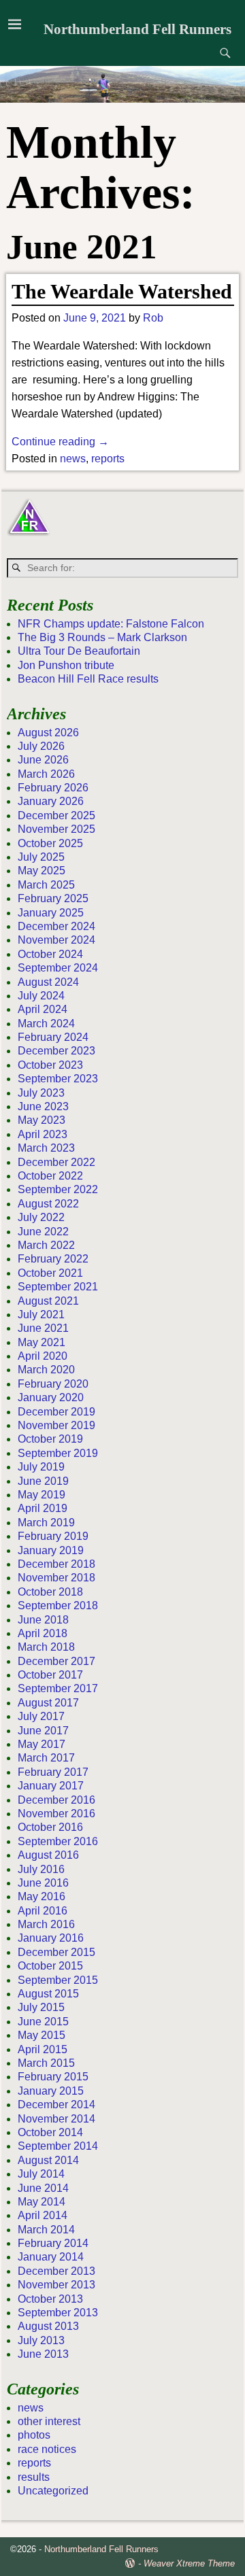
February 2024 (53, 1037)
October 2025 (50, 843)
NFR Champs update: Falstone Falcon (111, 624)
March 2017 (46, 1758)
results (34, 2477)
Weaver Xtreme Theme (189, 2563)
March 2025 (46, 885)
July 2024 (41, 996)
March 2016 (46, 1924)
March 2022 (46, 1245)
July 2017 (41, 1716)
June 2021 (43, 1328)
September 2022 (58, 1189)
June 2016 (43, 1883)
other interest (49, 2421)
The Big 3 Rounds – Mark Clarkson (102, 637)
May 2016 (42, 1896)
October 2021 (50, 1273)
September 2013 (58, 2313)
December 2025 (56, 815)
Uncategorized (53, 2491)
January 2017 (51, 1786)
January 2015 (51, 2091)
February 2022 (53, 1259)
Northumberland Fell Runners (137, 29)
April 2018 (43, 1633)
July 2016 (41, 1869)
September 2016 (58, 1841)
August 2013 (48, 2326)
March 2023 (46, 1148)
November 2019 (56, 1425)
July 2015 (41, 2007)
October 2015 (50, 1966)
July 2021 (41, 1315)
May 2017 (42, 1744)
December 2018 (56, 1564)
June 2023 (43, 1106)
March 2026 (46, 774)
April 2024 (43, 1009)
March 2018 (46, 1647)
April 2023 (43, 1134)
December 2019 (56, 1412)
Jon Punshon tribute (66, 665)
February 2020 (53, 1384)
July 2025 (41, 857)
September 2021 (58, 1287)
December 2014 (56, 2105)
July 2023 (41, 1093)
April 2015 (43, 2049)
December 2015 (56, 1952)
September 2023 (58, 1079)
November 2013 (56, 2285)
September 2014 (58, 2146)
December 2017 (56, 1661)
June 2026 (43, 760)
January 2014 (51, 2257)
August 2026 (48, 733)
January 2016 (51, 1938)
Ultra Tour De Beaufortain (79, 651)
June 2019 (43, 1481)
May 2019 (42, 1495)
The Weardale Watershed (122, 291)
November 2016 (56, 1814)
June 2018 (43, 1620)
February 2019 (53, 1536)
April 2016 (43, 1911)
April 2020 (43, 1356)
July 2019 (41, 1467)
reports (108, 459)
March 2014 (46, 2230)
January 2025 (51, 913)
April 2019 (43, 1508)
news (73, 459)
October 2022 (50, 1176)
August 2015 (48, 1994)
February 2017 (53, 1772)
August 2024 (48, 982)
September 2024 (58, 968)
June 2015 (43, 2022)
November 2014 (56, 2119)
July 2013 (41, 2340)
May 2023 (42, 1120)
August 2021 (48, 1301)
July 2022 (41, 1217)
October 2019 (50, 1439)
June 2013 (43, 2354)
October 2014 (50, 2132)
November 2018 (56, 1578)
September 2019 (58, 1453)
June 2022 (43, 1232)
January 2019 (51, 1550)
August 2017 (48, 1703)
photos (34, 2435)
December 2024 (56, 926)
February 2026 (53, 788)
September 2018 (58, 1605)
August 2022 (48, 1204)
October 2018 (50, 1592)
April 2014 (43, 2215)
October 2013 (50, 2299)
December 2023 (56, 1051)
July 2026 (41, 746)
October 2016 (50, 1827)
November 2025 (56, 829)
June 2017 (43, 1731)
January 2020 (51, 1397)
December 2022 (56, 1162)
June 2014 (43, 2188)
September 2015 (58, 1980)
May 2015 (42, 2035)
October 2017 (50, 1675)
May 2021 (42, 1342)
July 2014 (41, 2174)
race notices (47, 2449)
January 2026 (51, 801)
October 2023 (50, 1065)
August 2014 (48, 2160)
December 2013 (56, 2271)
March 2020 (46, 1370)
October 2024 (50, 954)
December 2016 (56, 1800)
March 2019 (46, 1523)
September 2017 (58, 1688)
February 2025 (53, 898)
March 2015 (46, 2063)
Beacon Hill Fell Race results (88, 679)
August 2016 (48, 1855)
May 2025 (42, 871)
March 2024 (46, 1024)
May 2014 (42, 2202)
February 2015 (53, 2077)
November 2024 (56, 940)
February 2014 (53, 2243)
